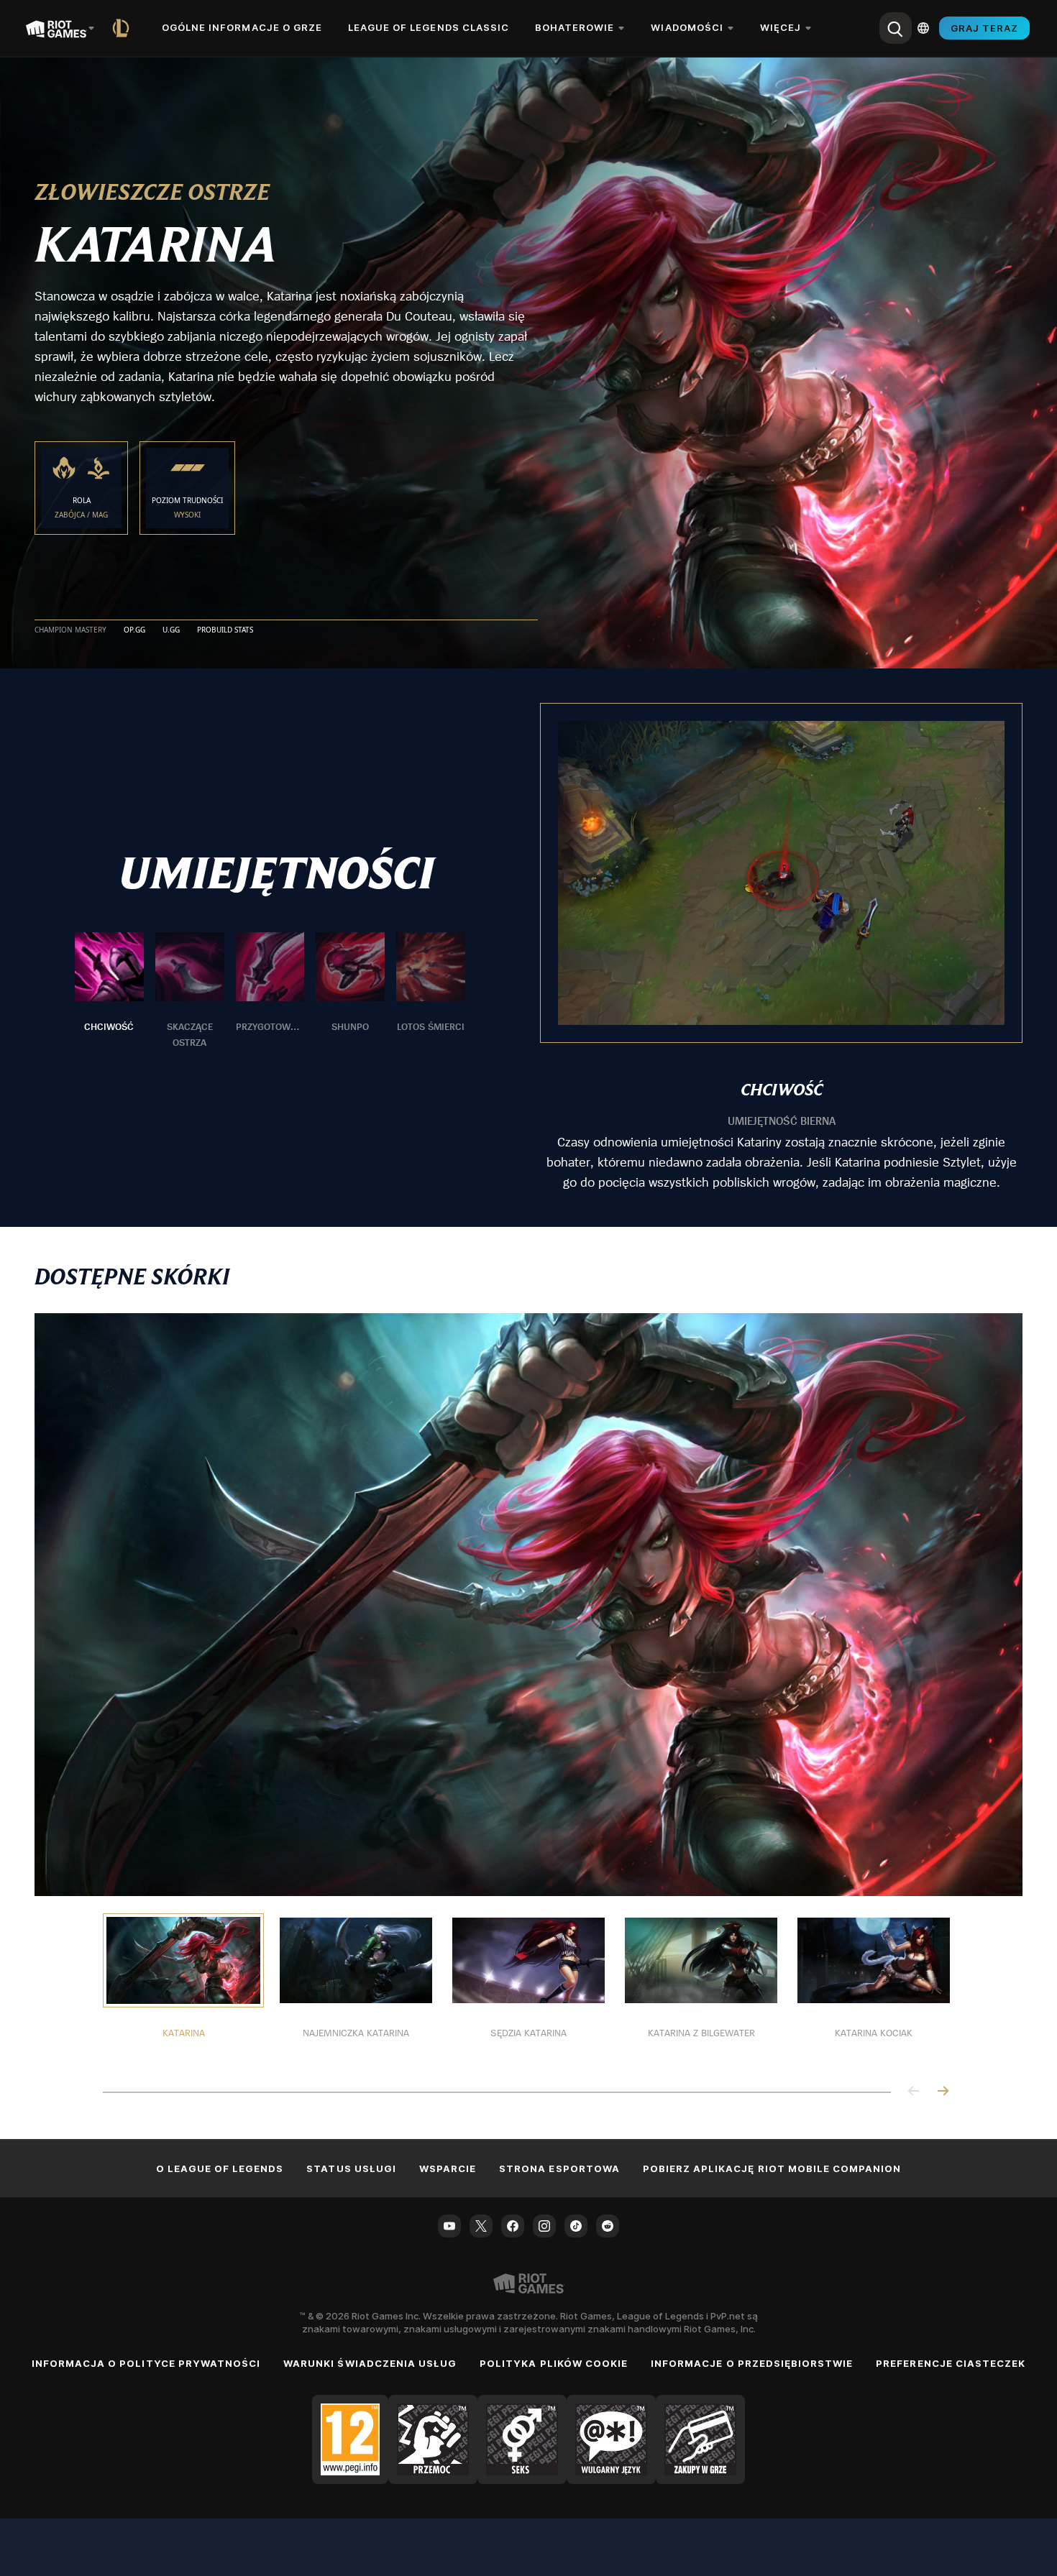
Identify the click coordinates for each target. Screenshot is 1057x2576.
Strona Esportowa (559, 2168)
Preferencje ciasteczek (951, 2363)
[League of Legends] (124, 28)
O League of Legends (220, 2168)
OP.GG (134, 630)
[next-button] (943, 2092)
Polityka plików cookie (554, 2363)
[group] (270, 991)
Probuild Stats (225, 630)
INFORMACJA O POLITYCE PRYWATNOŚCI (146, 2363)
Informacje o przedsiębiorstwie (752, 2363)
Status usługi (351, 2168)
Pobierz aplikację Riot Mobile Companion (772, 2168)
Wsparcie (448, 2168)
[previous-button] (914, 2092)
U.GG (171, 630)
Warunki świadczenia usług (370, 2363)
